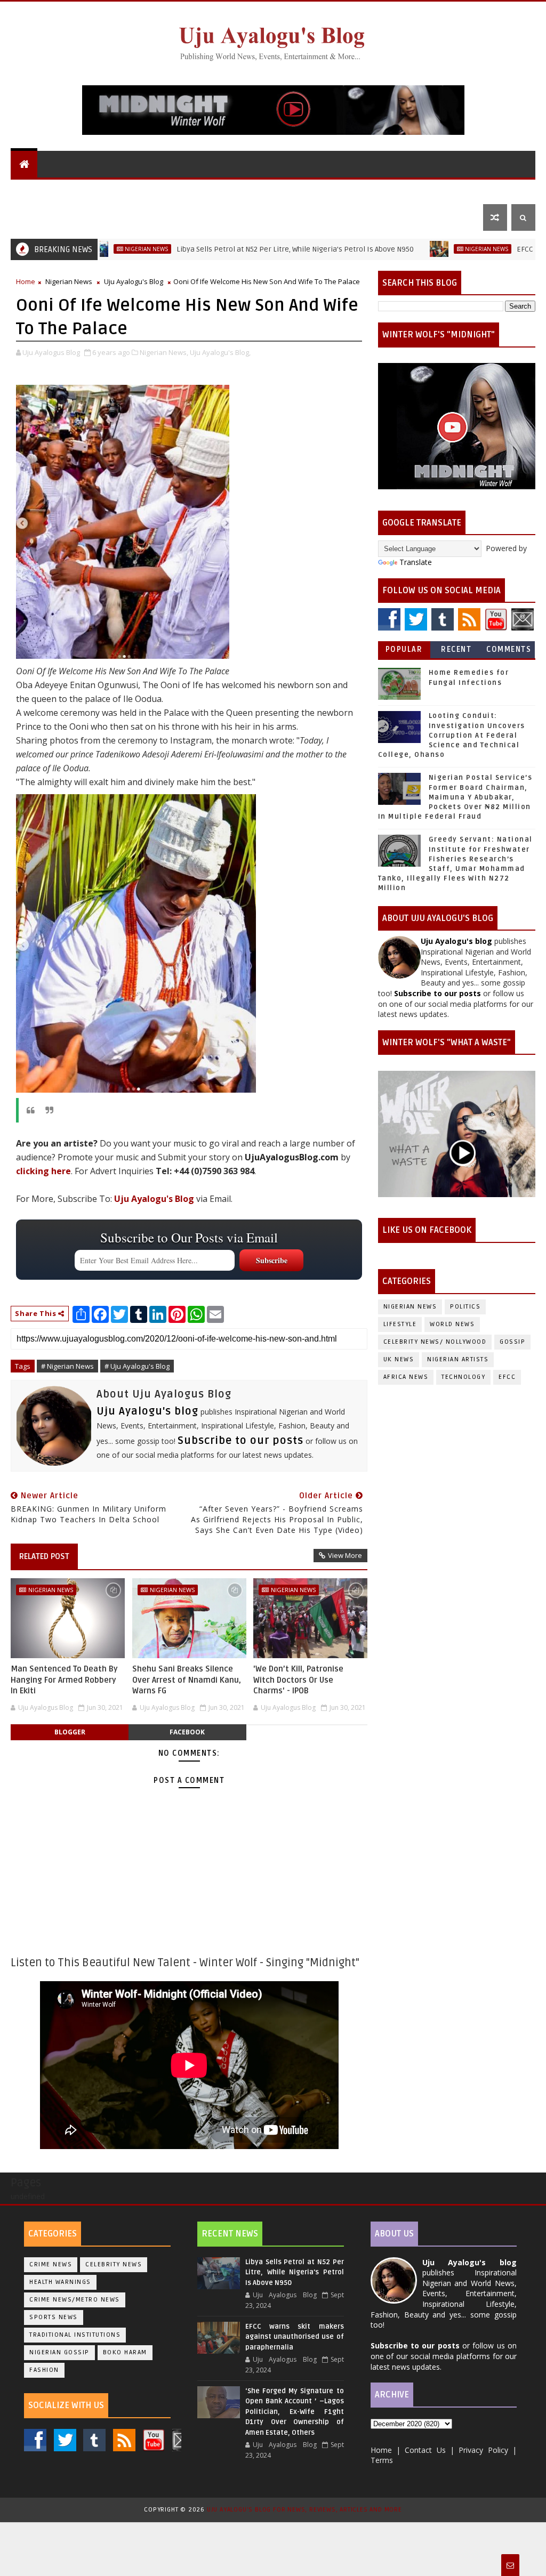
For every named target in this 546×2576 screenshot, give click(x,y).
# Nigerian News (67, 1366)
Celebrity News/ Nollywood (435, 1342)
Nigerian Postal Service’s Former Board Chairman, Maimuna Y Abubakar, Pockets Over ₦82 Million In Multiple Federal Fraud (455, 797)
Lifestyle (398, 191)
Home (26, 281)
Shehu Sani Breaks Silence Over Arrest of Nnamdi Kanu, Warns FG (187, 1680)
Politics (308, 191)
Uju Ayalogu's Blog (57, 191)
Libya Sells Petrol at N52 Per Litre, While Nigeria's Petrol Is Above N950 (231, 249)
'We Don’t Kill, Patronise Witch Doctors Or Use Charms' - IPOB (298, 1680)
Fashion (44, 2370)
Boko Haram (125, 2352)
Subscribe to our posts (240, 1441)
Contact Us (41, 217)
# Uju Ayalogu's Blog (137, 1366)
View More (345, 1555)
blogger (70, 1732)
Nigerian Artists (458, 1359)
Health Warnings (60, 2282)
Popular (404, 649)
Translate (416, 562)
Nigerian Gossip (59, 2352)
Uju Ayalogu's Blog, (220, 352)
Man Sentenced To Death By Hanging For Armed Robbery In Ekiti (64, 1680)
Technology (463, 1377)
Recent (456, 649)
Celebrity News (114, 2264)
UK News (261, 191)
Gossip (352, 191)
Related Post (44, 1556)
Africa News (406, 1377)
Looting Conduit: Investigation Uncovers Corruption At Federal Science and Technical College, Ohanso (452, 735)
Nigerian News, (164, 352)
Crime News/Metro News (75, 2300)
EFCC (507, 1377)
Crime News (51, 2264)
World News (135, 191)
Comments (509, 649)
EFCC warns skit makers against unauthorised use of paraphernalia (295, 2337)
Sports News (54, 2317)
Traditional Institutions (75, 2335)
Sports (453, 191)
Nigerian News (203, 191)
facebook (187, 1732)
